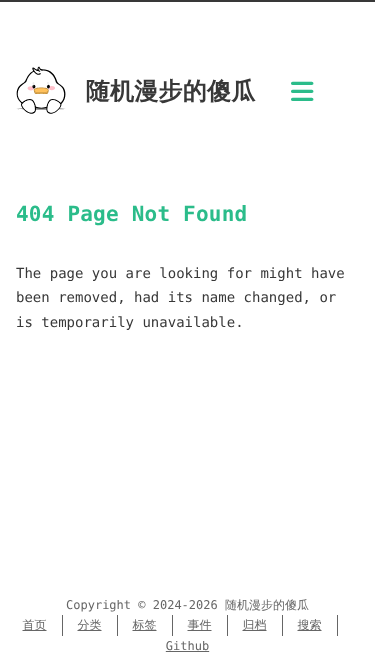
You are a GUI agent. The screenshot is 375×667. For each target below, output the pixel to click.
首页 (35, 625)
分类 (90, 625)
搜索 (310, 625)
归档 (255, 625)
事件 (200, 625)
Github (187, 646)
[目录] (302, 97)
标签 (145, 625)
